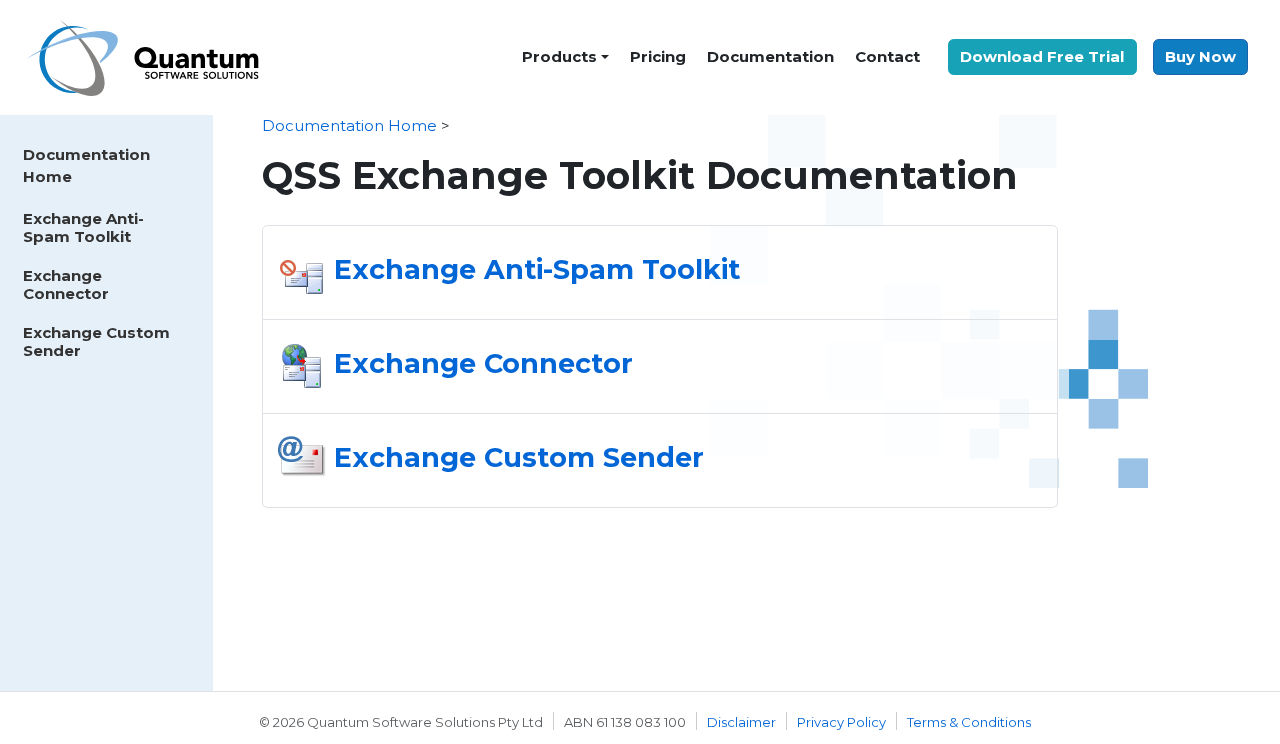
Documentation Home (86, 166)
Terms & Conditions (969, 722)
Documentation (770, 56)
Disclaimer (741, 722)
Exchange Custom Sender (96, 341)
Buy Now (1200, 56)
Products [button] (559, 56)
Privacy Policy (841, 722)
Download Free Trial (1042, 56)
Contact (887, 56)
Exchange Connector (66, 284)
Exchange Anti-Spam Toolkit (83, 227)
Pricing (658, 56)
